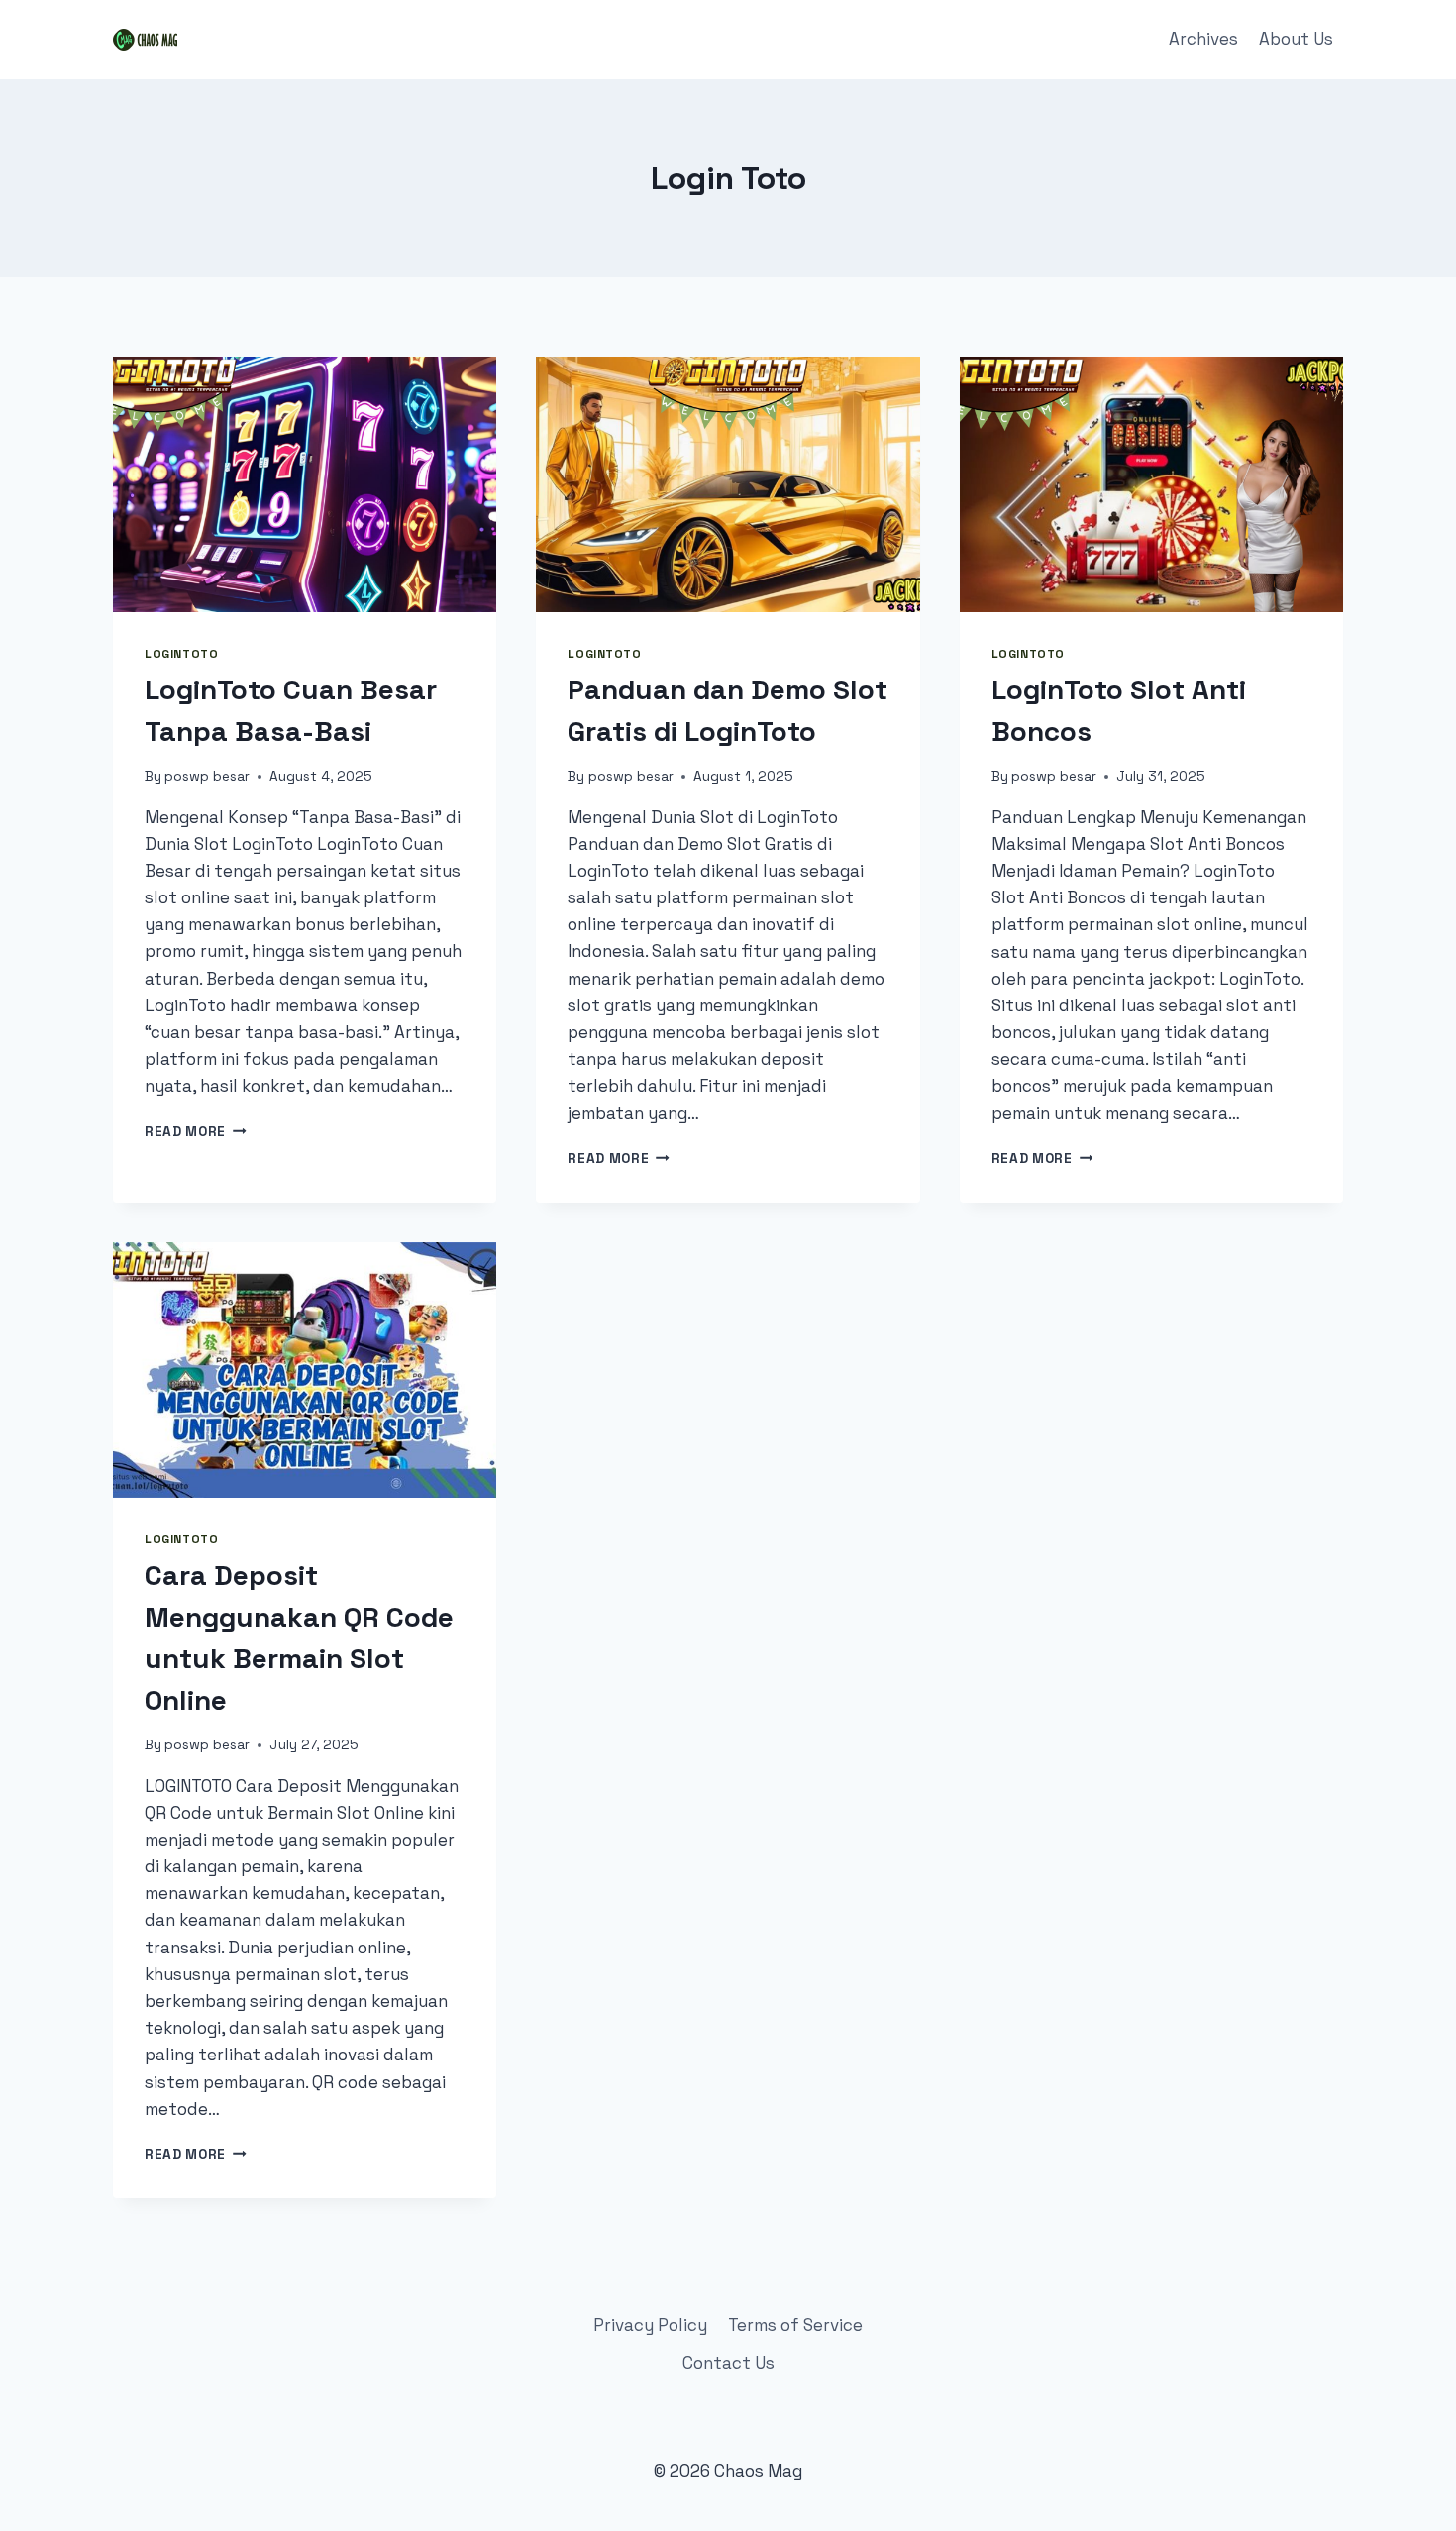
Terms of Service (795, 2325)
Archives (1203, 39)
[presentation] (305, 484)
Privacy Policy (650, 2325)
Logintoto (181, 653)
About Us (1296, 39)
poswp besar (207, 776)
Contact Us (728, 2363)
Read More (196, 1132)
